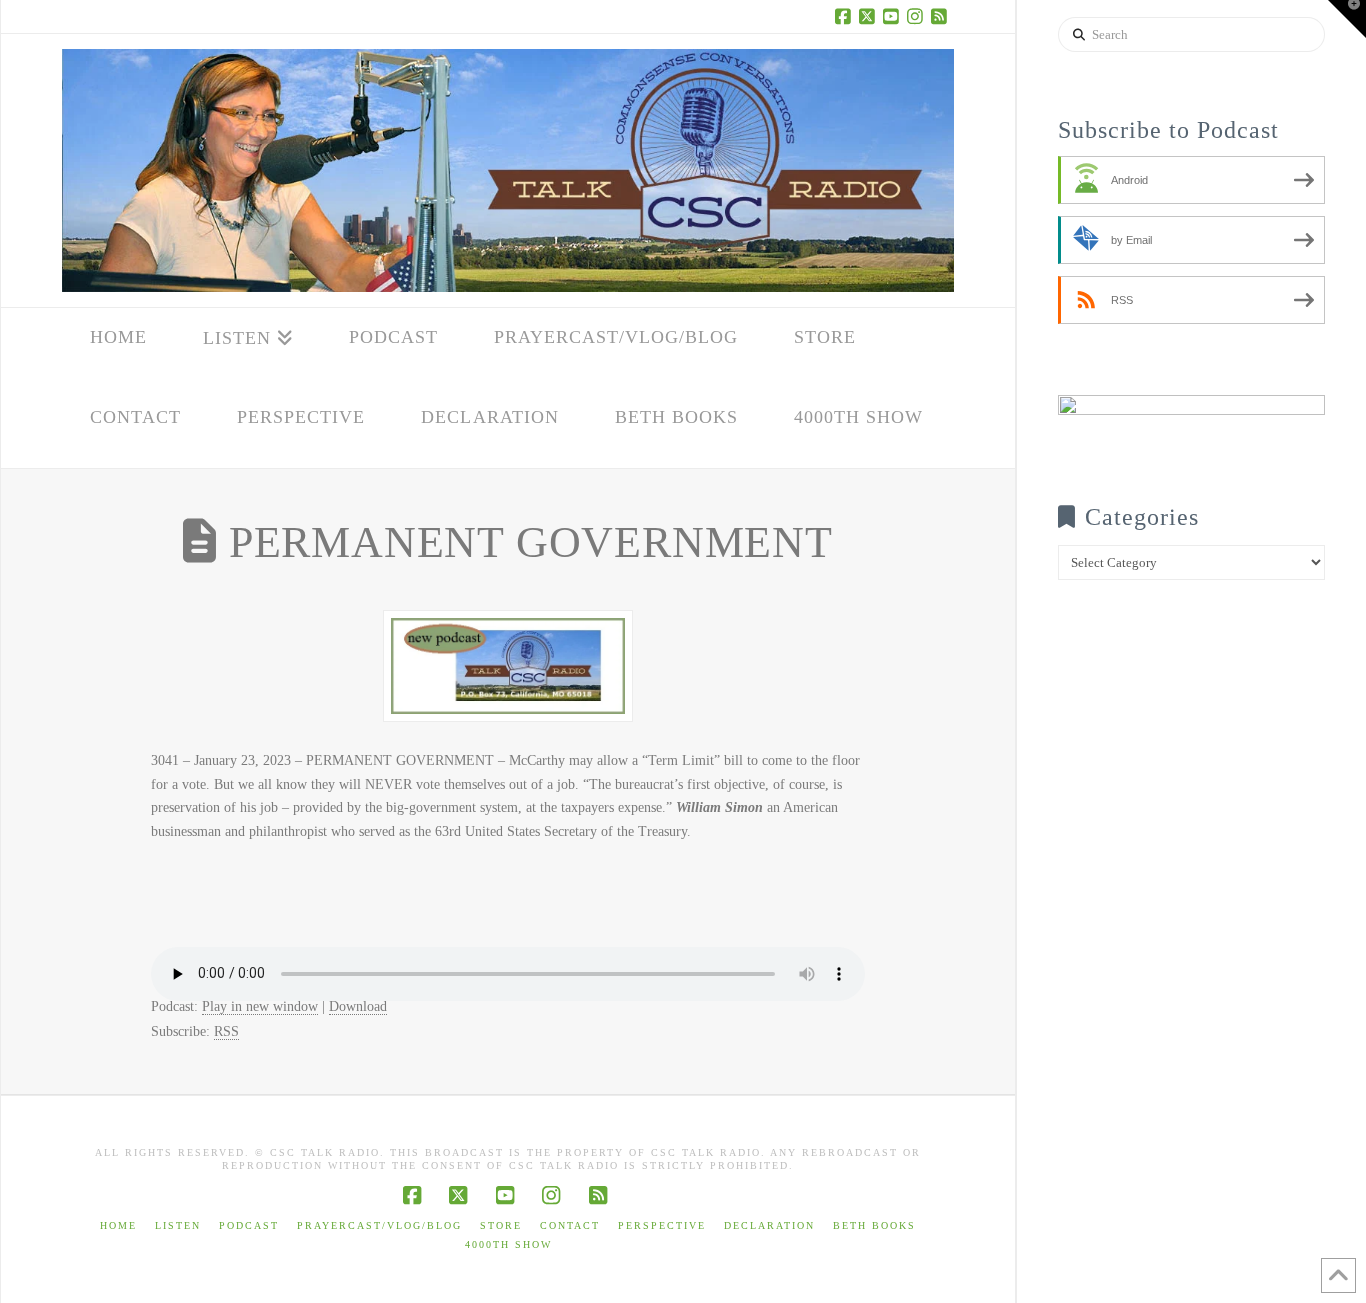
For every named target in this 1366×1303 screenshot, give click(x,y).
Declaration (769, 1225)
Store (501, 1225)
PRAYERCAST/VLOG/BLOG (379, 1225)
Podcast (249, 1225)
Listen (178, 1225)
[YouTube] (894, 16)
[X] (870, 16)
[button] (1347, 19)
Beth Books (874, 1225)
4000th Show (508, 1244)
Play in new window (260, 1006)
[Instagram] (918, 16)
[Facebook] (846, 16)
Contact (570, 1225)
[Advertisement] (1191, 972)
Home (118, 1225)
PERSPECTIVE (662, 1225)
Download (358, 1006)
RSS (226, 1031)
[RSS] (942, 16)
